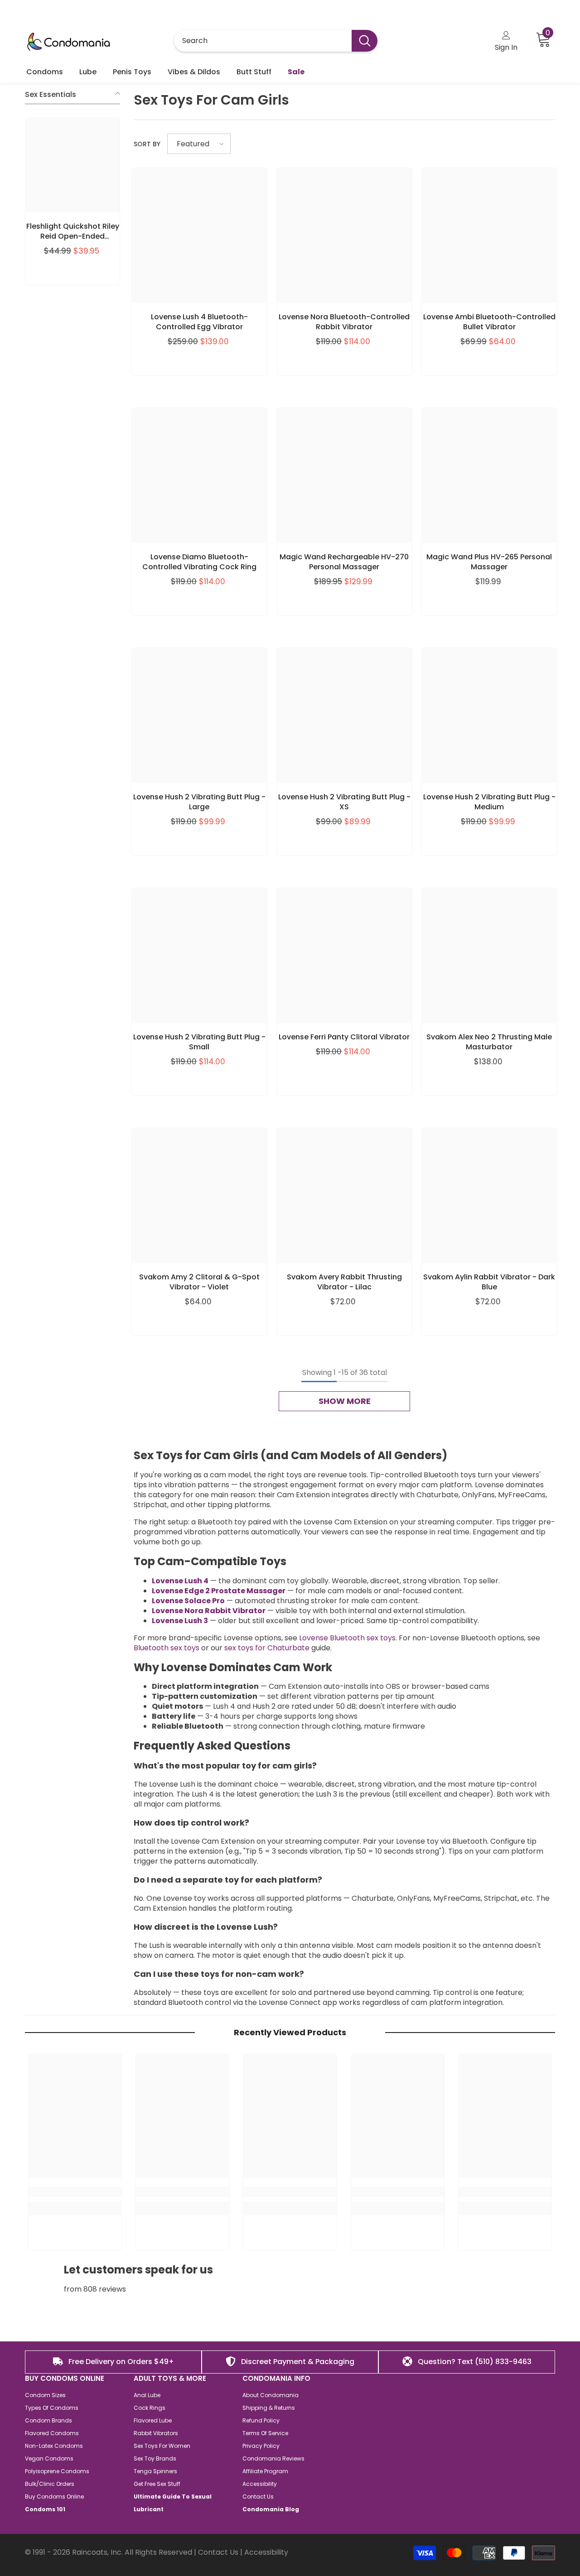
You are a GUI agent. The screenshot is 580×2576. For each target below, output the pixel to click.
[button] (199, 144)
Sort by (147, 144)
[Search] (276, 41)
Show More (345, 1401)
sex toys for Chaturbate (267, 1648)
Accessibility (266, 2552)
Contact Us (218, 2552)
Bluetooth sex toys (167, 1648)
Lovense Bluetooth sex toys (347, 1638)
